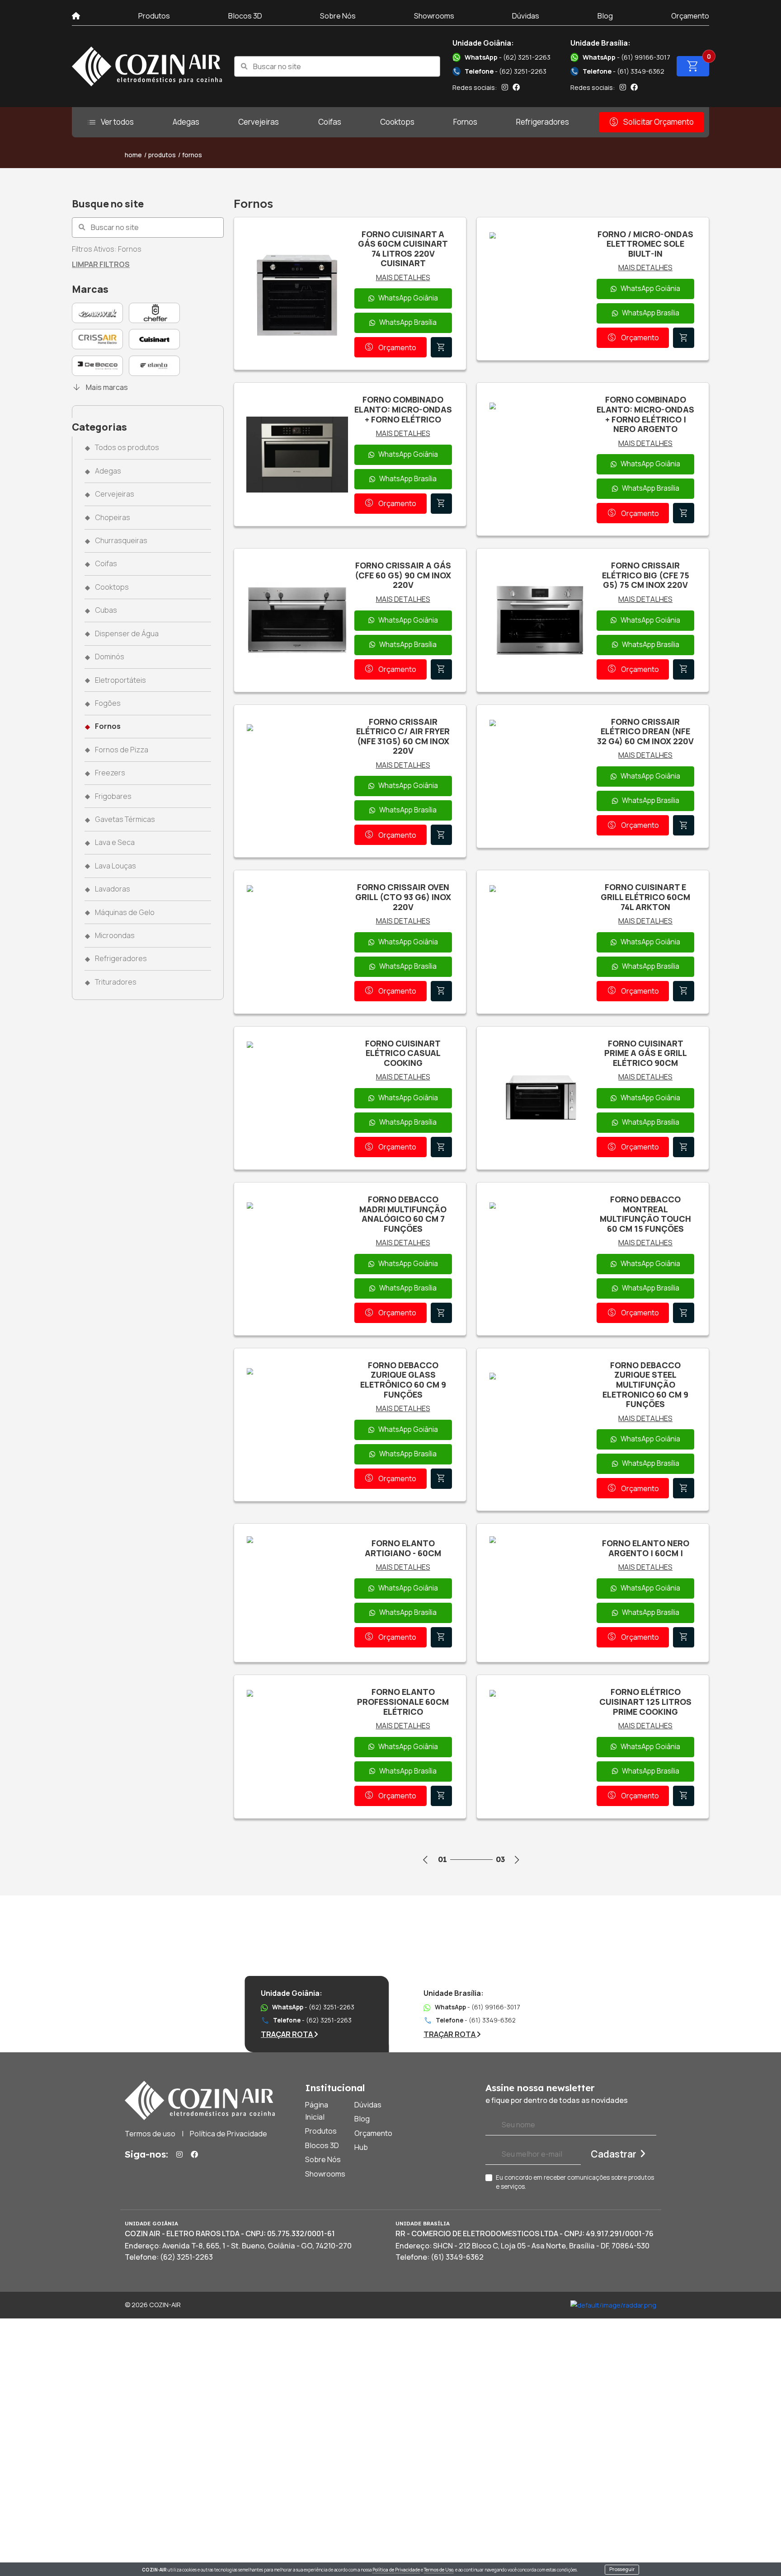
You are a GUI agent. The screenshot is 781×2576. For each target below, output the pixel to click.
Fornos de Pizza (122, 750)
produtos (162, 155)
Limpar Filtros (101, 264)
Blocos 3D (245, 16)
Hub (361, 2147)
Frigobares (113, 796)
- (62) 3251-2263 (508, 57)
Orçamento (690, 16)
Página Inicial (317, 2111)
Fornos (465, 122)
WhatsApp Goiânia (408, 298)
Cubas (106, 610)
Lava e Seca (115, 842)
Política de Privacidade (396, 2570)
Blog (605, 16)
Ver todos (110, 122)
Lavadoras (113, 889)
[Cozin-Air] (147, 66)
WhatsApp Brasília (408, 322)
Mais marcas (100, 387)
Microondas (115, 935)
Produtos (154, 16)
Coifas (330, 122)
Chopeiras (113, 517)
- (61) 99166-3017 (627, 57)
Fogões (108, 703)
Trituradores (116, 982)
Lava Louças (115, 866)
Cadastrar (614, 2154)
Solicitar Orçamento (651, 122)
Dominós (110, 657)
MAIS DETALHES (403, 277)
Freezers (110, 773)
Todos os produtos (127, 447)
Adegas (186, 122)
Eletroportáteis (120, 680)
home (133, 155)
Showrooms (434, 16)
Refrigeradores (543, 122)
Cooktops (397, 122)
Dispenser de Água (127, 633)
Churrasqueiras (121, 540)
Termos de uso (150, 2134)
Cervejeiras (259, 122)
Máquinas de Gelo (125, 912)
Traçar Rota (287, 2034)
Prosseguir (622, 2569)
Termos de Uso (439, 2570)
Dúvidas (526, 16)
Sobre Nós (338, 16)
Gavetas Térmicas (125, 819)
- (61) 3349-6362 (618, 71)
